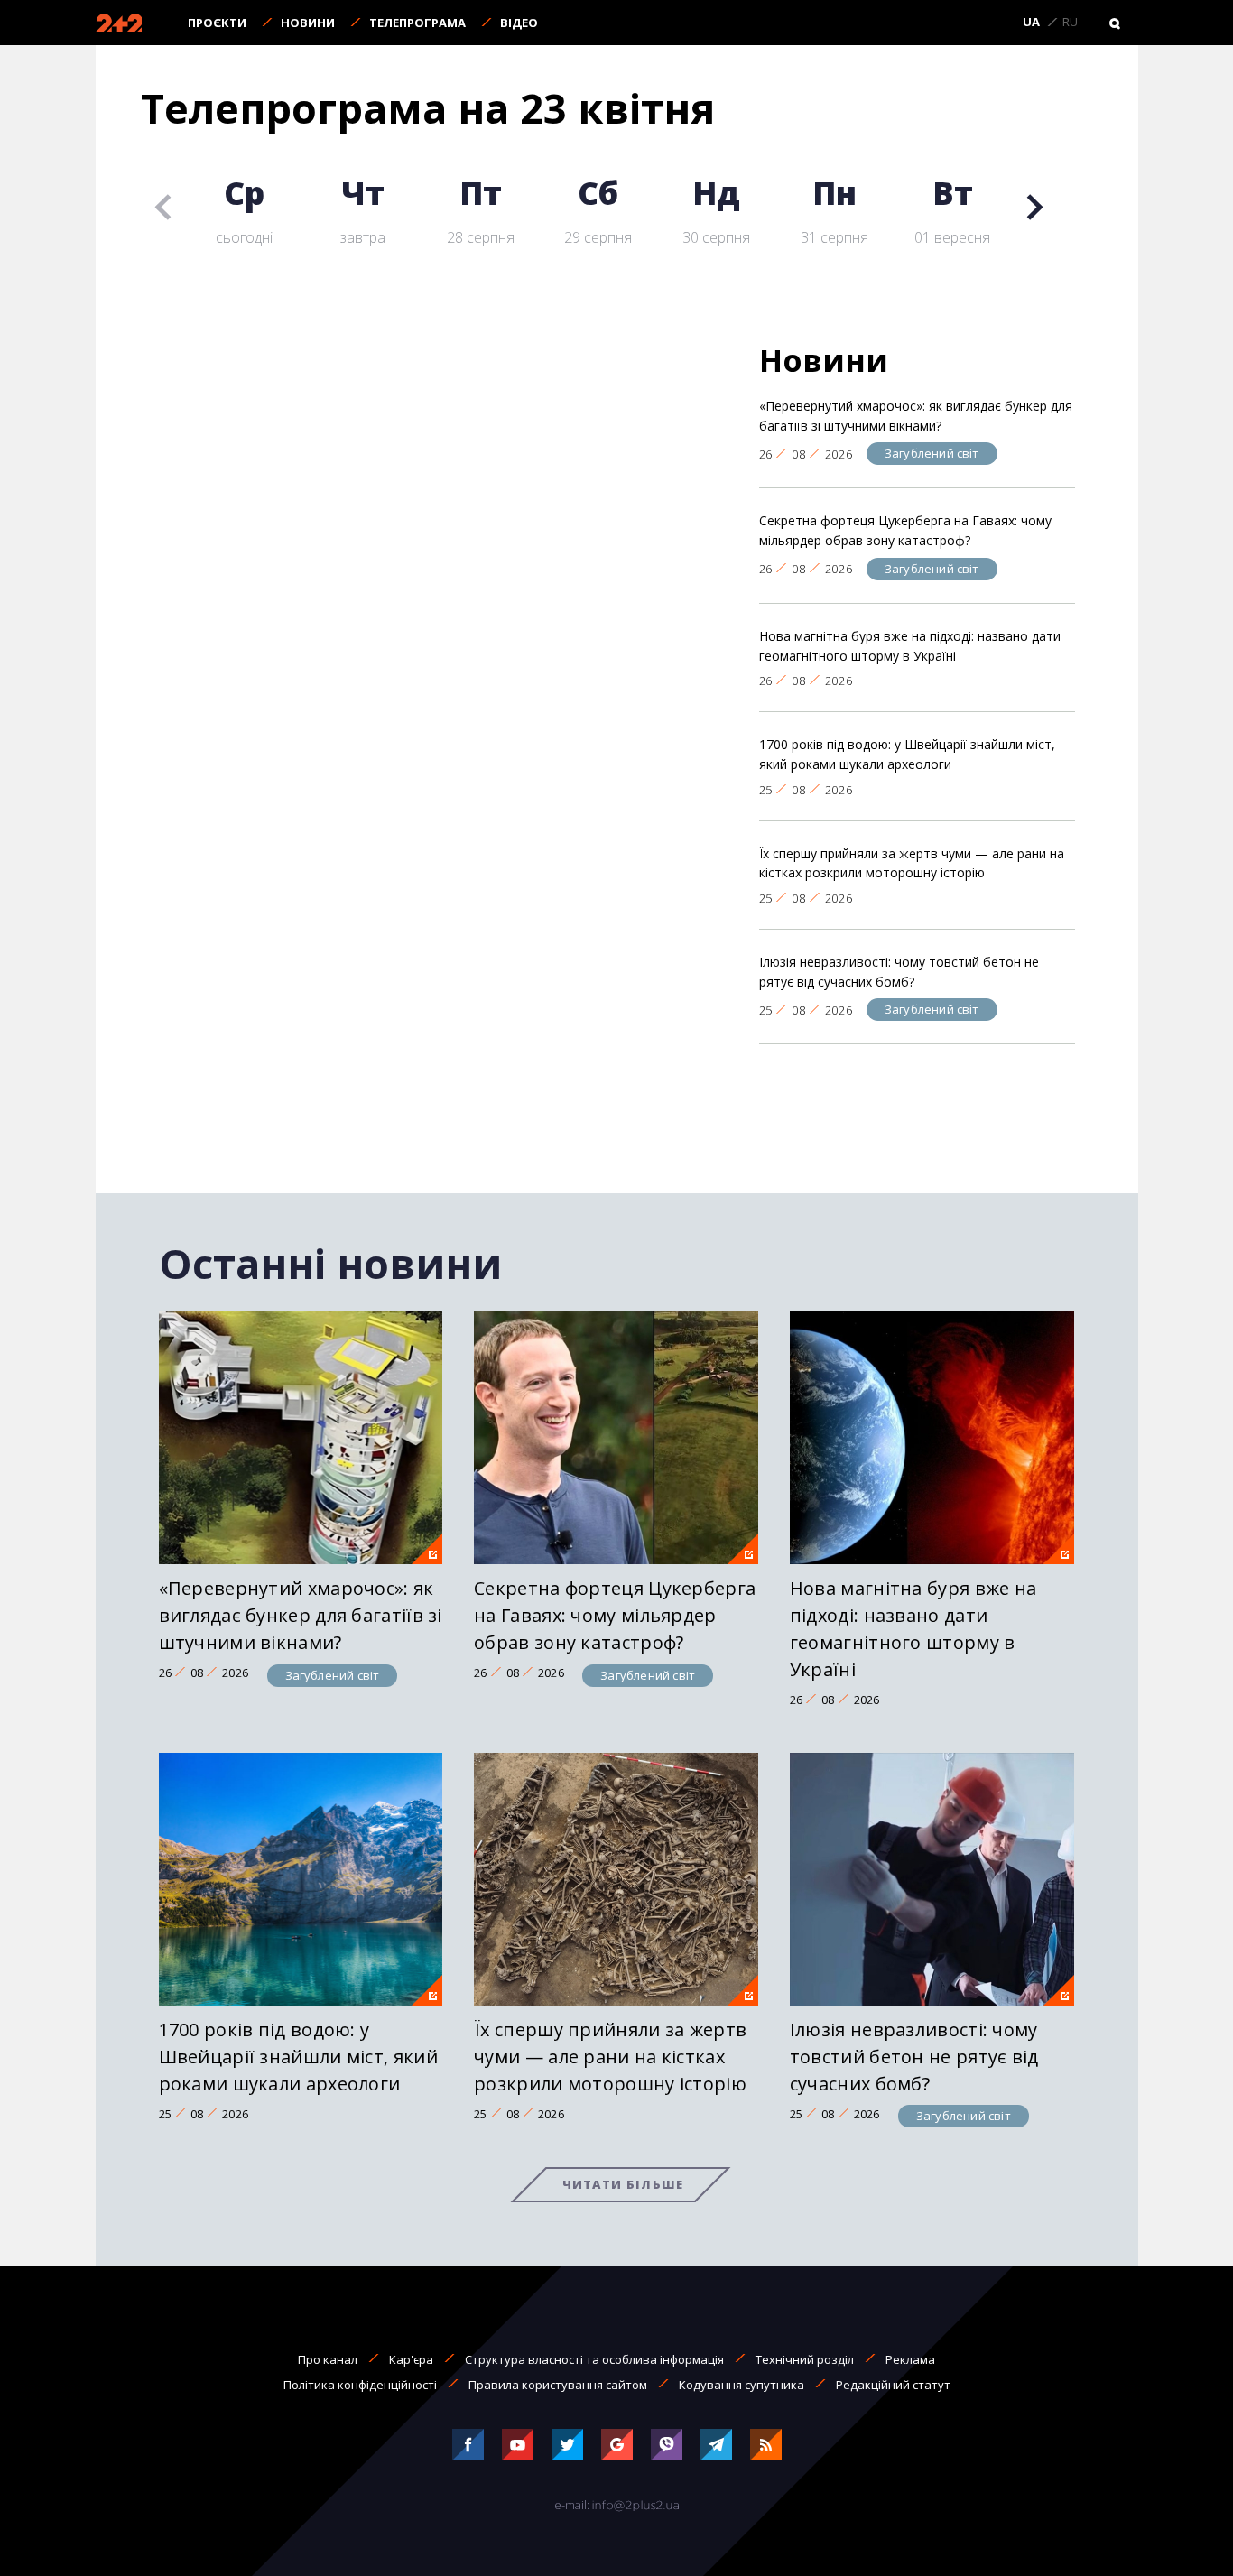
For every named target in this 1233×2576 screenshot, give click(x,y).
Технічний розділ (805, 2359)
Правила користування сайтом (558, 2385)
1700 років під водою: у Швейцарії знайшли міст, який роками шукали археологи (907, 754)
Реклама (910, 2359)
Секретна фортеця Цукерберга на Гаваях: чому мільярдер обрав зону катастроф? (905, 530)
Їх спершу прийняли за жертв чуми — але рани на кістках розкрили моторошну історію (912, 863)
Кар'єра (411, 2359)
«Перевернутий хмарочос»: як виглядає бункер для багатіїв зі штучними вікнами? (916, 416)
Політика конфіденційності (360, 2385)
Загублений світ (932, 453)
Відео (519, 23)
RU (1070, 23)
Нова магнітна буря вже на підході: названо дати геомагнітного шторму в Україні (910, 646)
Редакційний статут (893, 2385)
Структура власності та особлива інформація (594, 2359)
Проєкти (217, 23)
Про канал (328, 2359)
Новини (308, 23)
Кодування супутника (742, 2385)
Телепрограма (417, 23)
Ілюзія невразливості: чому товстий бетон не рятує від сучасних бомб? (899, 972)
